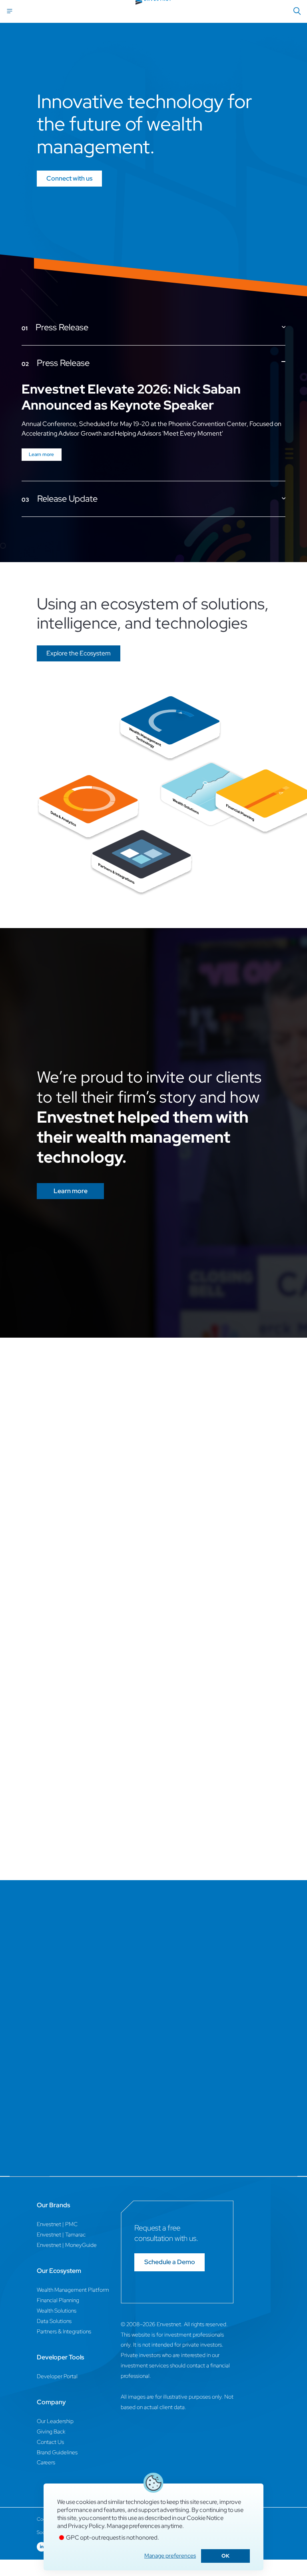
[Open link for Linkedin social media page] (42, 2547)
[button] (79, 653)
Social (43, 2532)
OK (225, 2556)
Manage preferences (170, 2556)
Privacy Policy (86, 2526)
